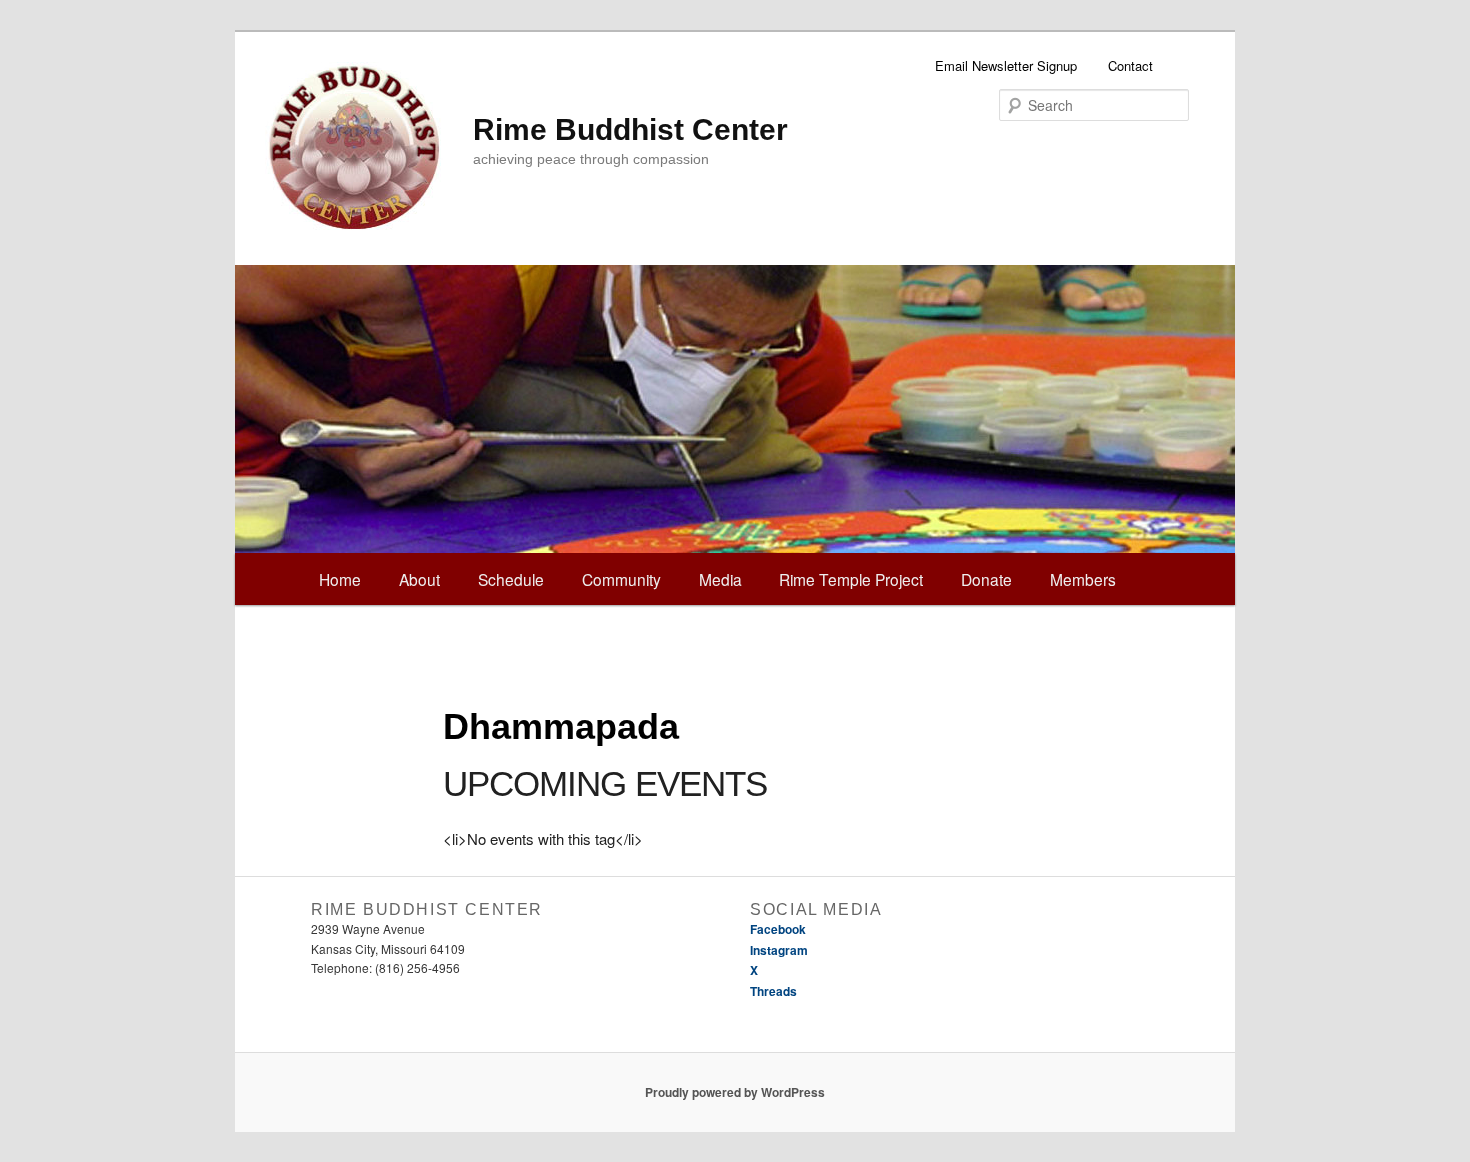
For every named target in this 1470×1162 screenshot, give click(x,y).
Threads (773, 991)
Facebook (778, 929)
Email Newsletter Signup (1006, 65)
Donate (986, 579)
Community (621, 579)
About (419, 579)
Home (340, 579)
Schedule (511, 579)
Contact (1130, 65)
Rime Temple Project (851, 579)
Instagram (779, 950)
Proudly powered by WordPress (735, 1092)
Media (720, 579)
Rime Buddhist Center (630, 129)
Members (1083, 579)
